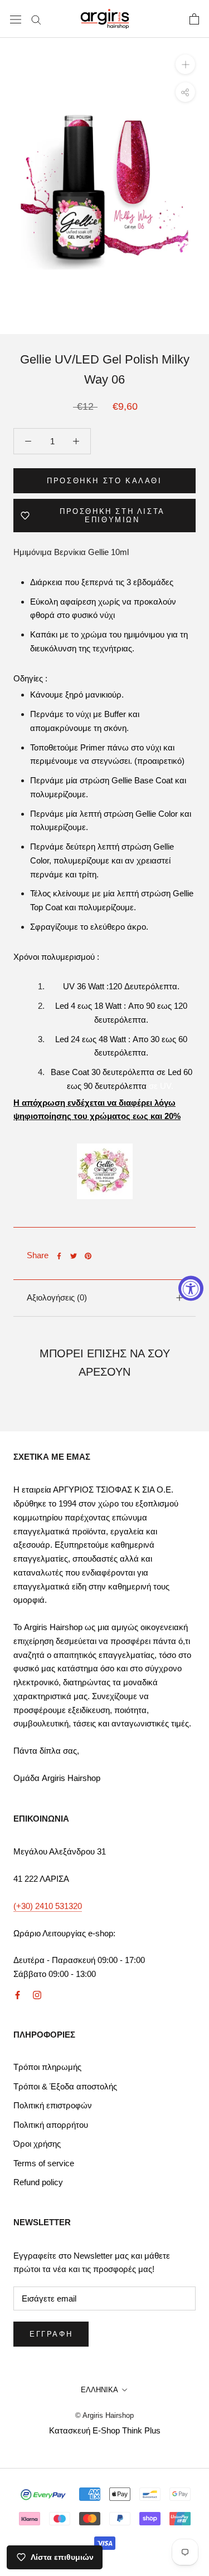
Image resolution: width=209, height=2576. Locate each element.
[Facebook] (59, 1256)
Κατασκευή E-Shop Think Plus (105, 2430)
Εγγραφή (51, 2334)
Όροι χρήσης (37, 2144)
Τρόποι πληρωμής (47, 2067)
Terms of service (44, 2163)
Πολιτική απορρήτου (51, 2125)
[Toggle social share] (185, 92)
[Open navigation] (16, 19)
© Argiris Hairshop (104, 2415)
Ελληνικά (99, 2390)
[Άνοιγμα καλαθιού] (194, 19)
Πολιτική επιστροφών (53, 2105)
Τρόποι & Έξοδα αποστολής (65, 2086)
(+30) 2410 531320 (48, 1906)
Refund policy (38, 2182)
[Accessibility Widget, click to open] (191, 1288)
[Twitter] (74, 1256)
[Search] (36, 19)
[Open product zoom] (185, 64)
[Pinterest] (88, 1256)
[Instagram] (37, 1994)
